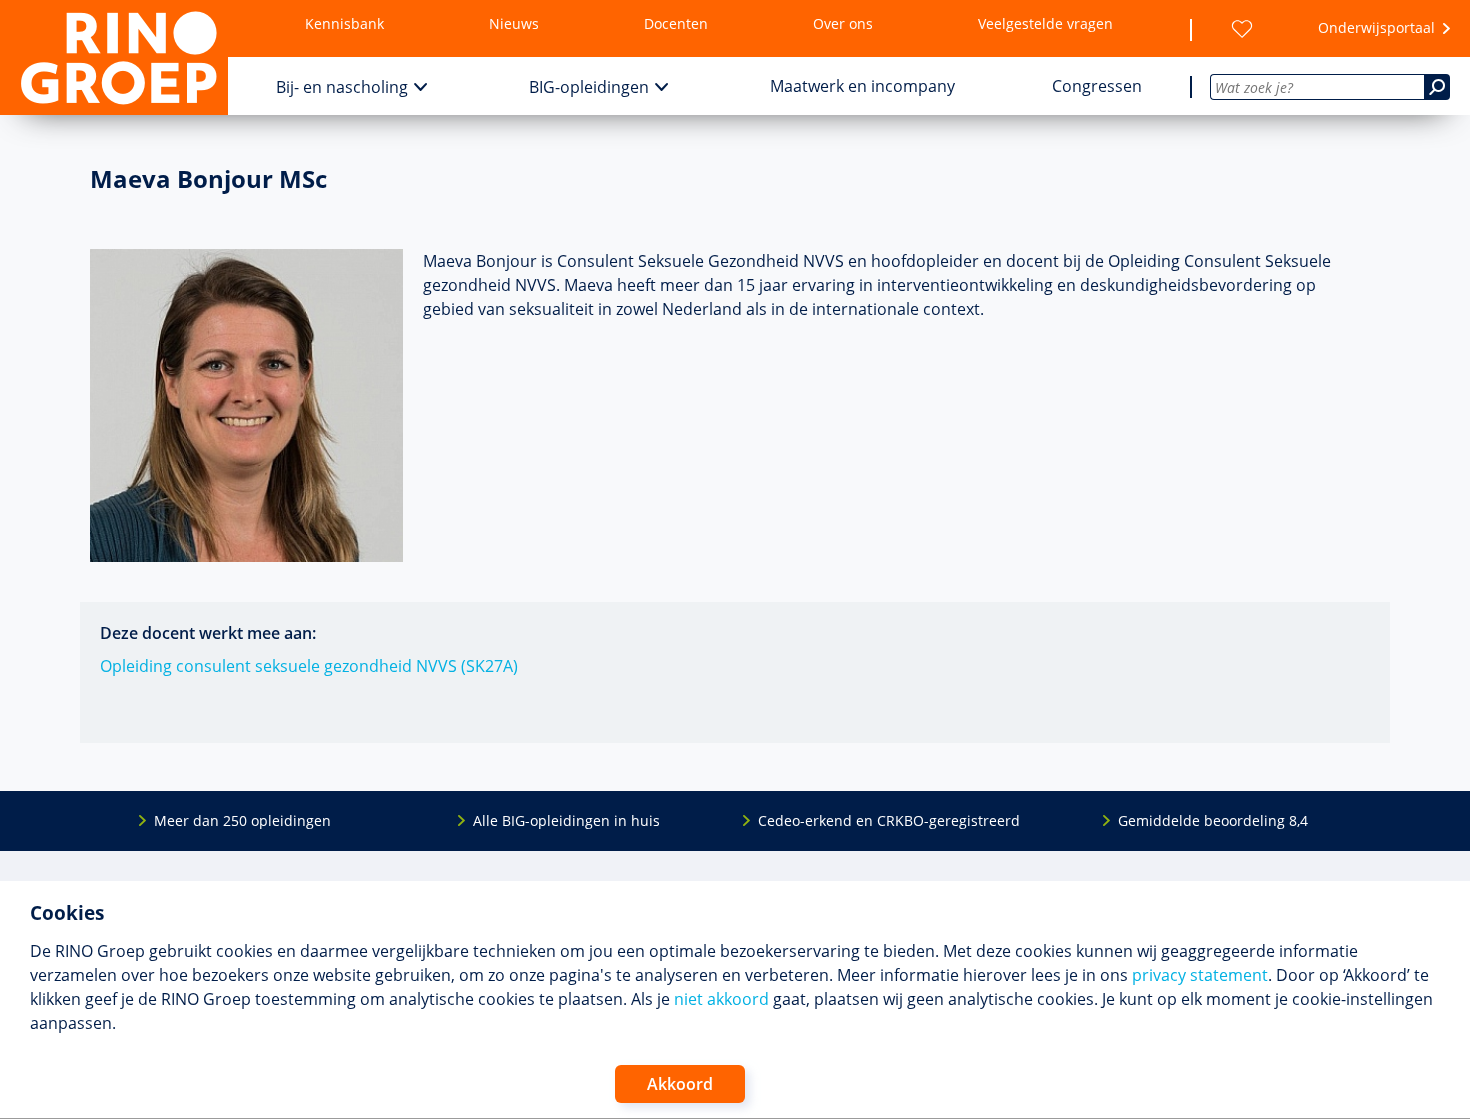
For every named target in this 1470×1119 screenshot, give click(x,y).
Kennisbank (344, 23)
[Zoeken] (1437, 87)
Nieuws (514, 23)
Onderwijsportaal (1376, 27)
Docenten (676, 23)
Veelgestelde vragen (1045, 23)
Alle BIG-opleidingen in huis (566, 820)
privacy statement (1200, 975)
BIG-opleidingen (589, 87)
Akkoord (680, 1084)
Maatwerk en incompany (862, 86)
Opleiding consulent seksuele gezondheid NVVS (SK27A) (309, 666)
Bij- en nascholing (342, 87)
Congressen (1097, 86)
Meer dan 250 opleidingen (242, 820)
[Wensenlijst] (1242, 29)
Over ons (843, 23)
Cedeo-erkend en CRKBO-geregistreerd (889, 820)
